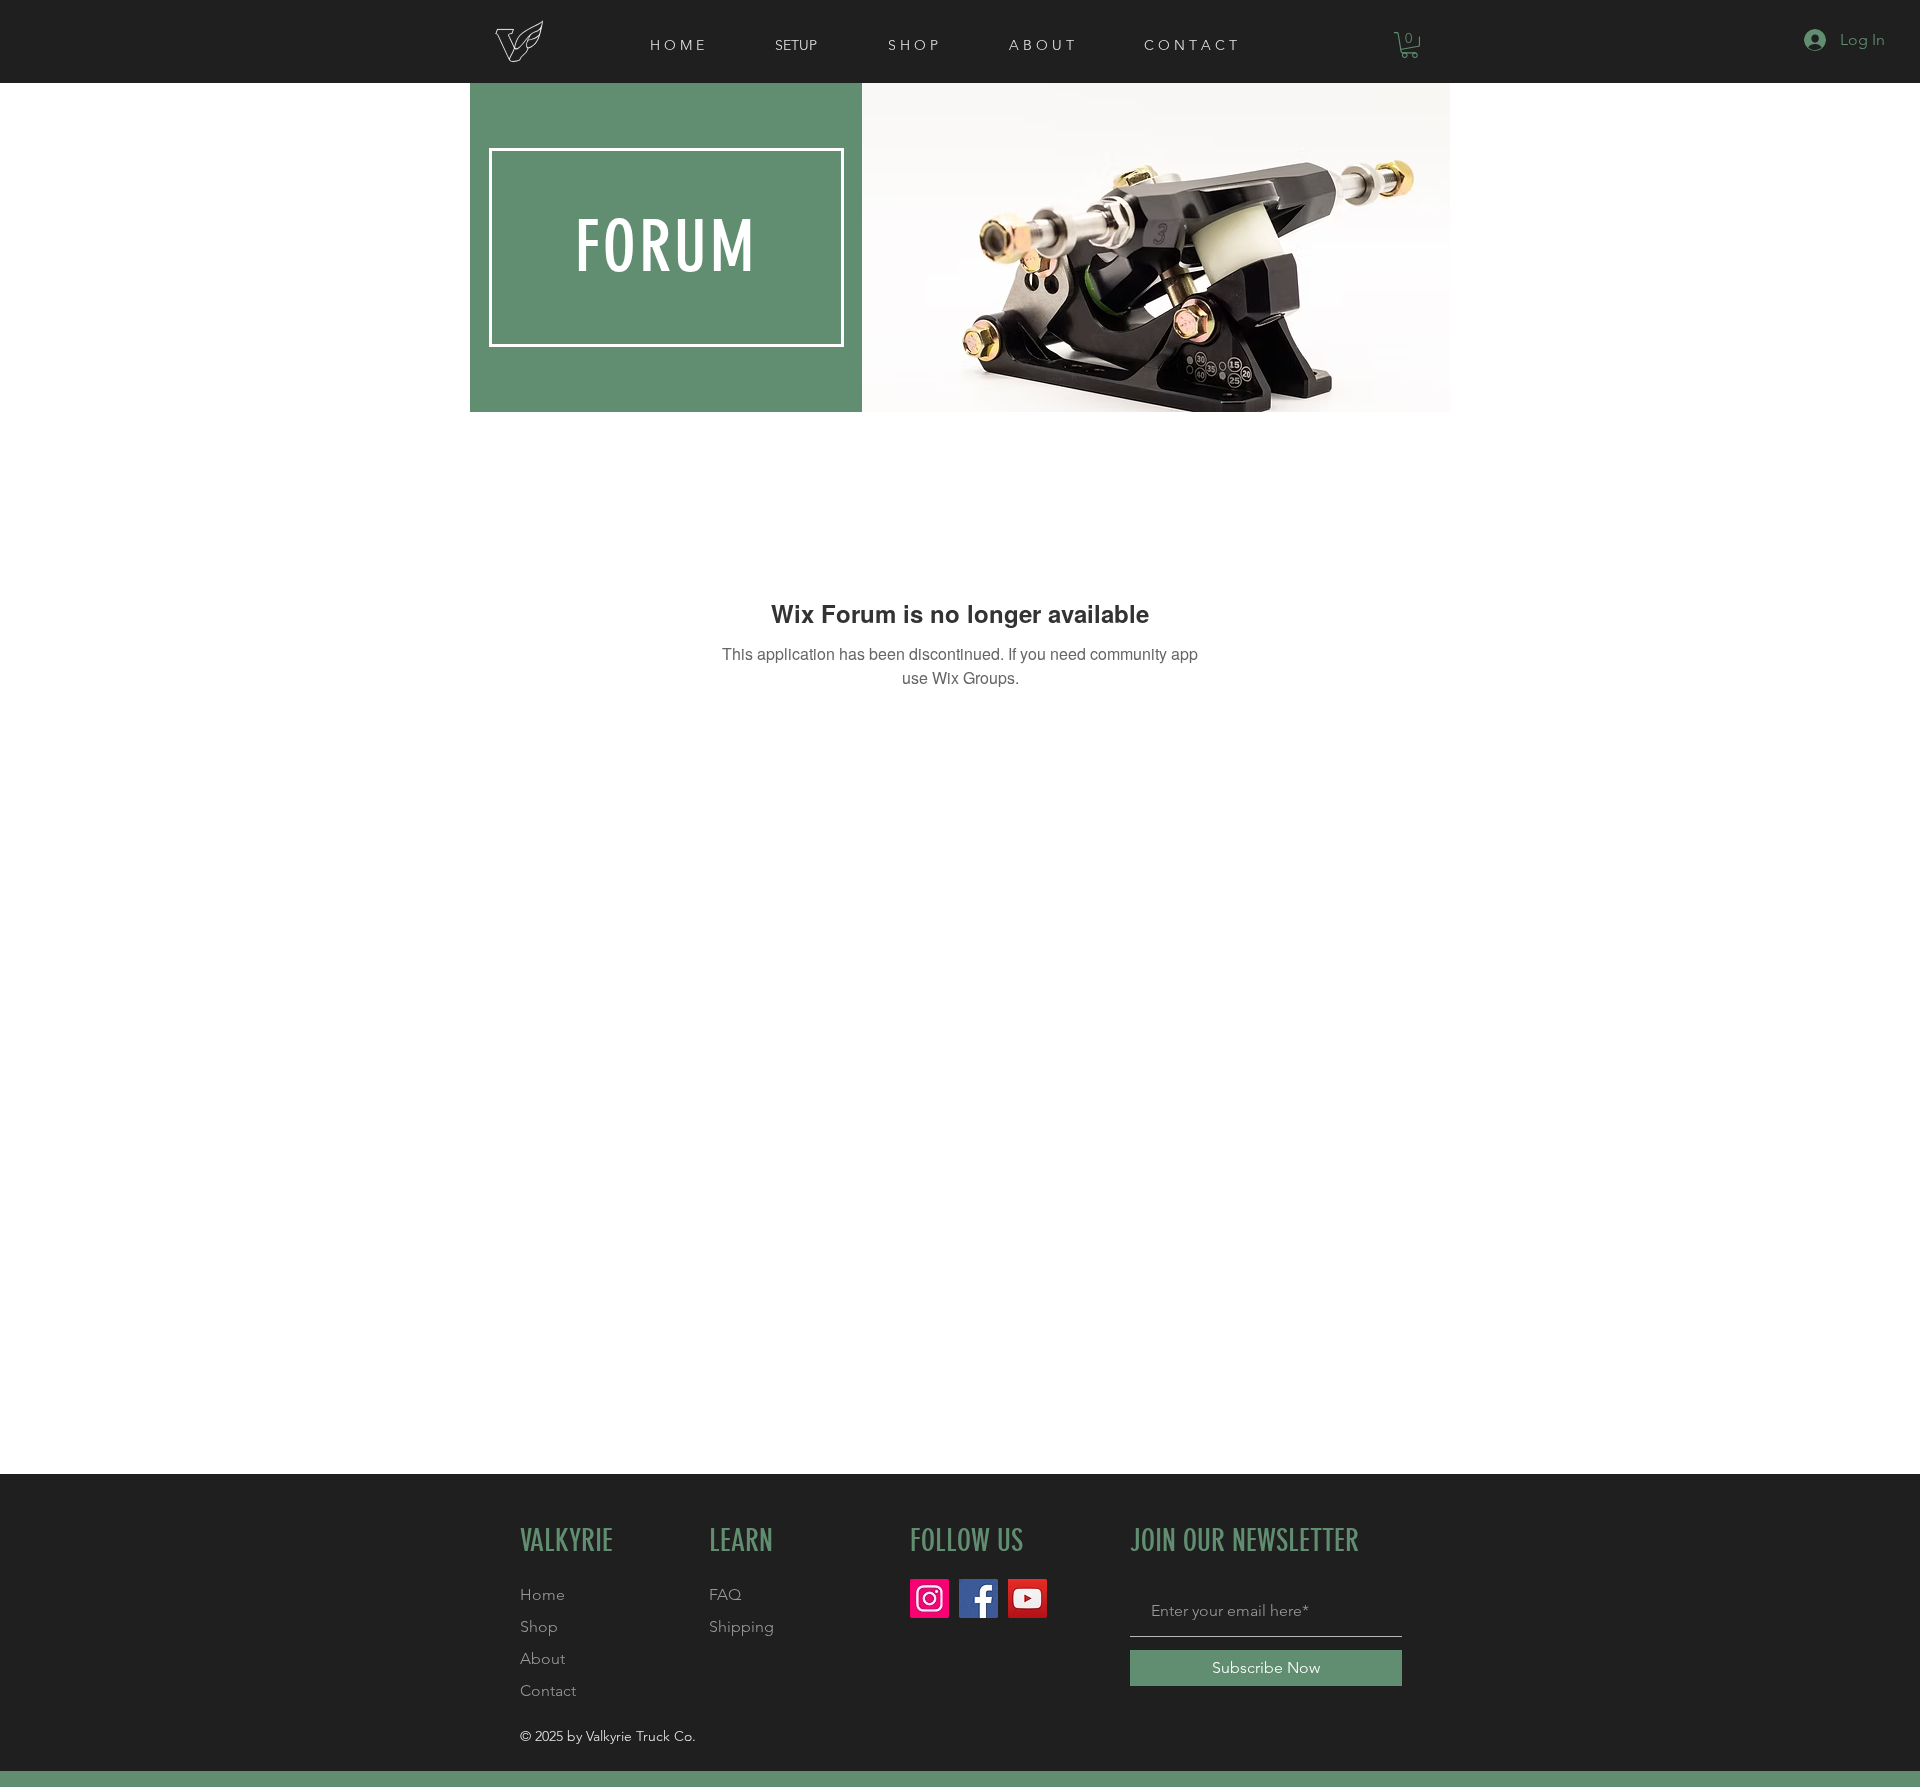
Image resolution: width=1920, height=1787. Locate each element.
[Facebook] (978, 1598)
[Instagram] (929, 1598)
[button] (1409, 45)
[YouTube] (1027, 1598)
